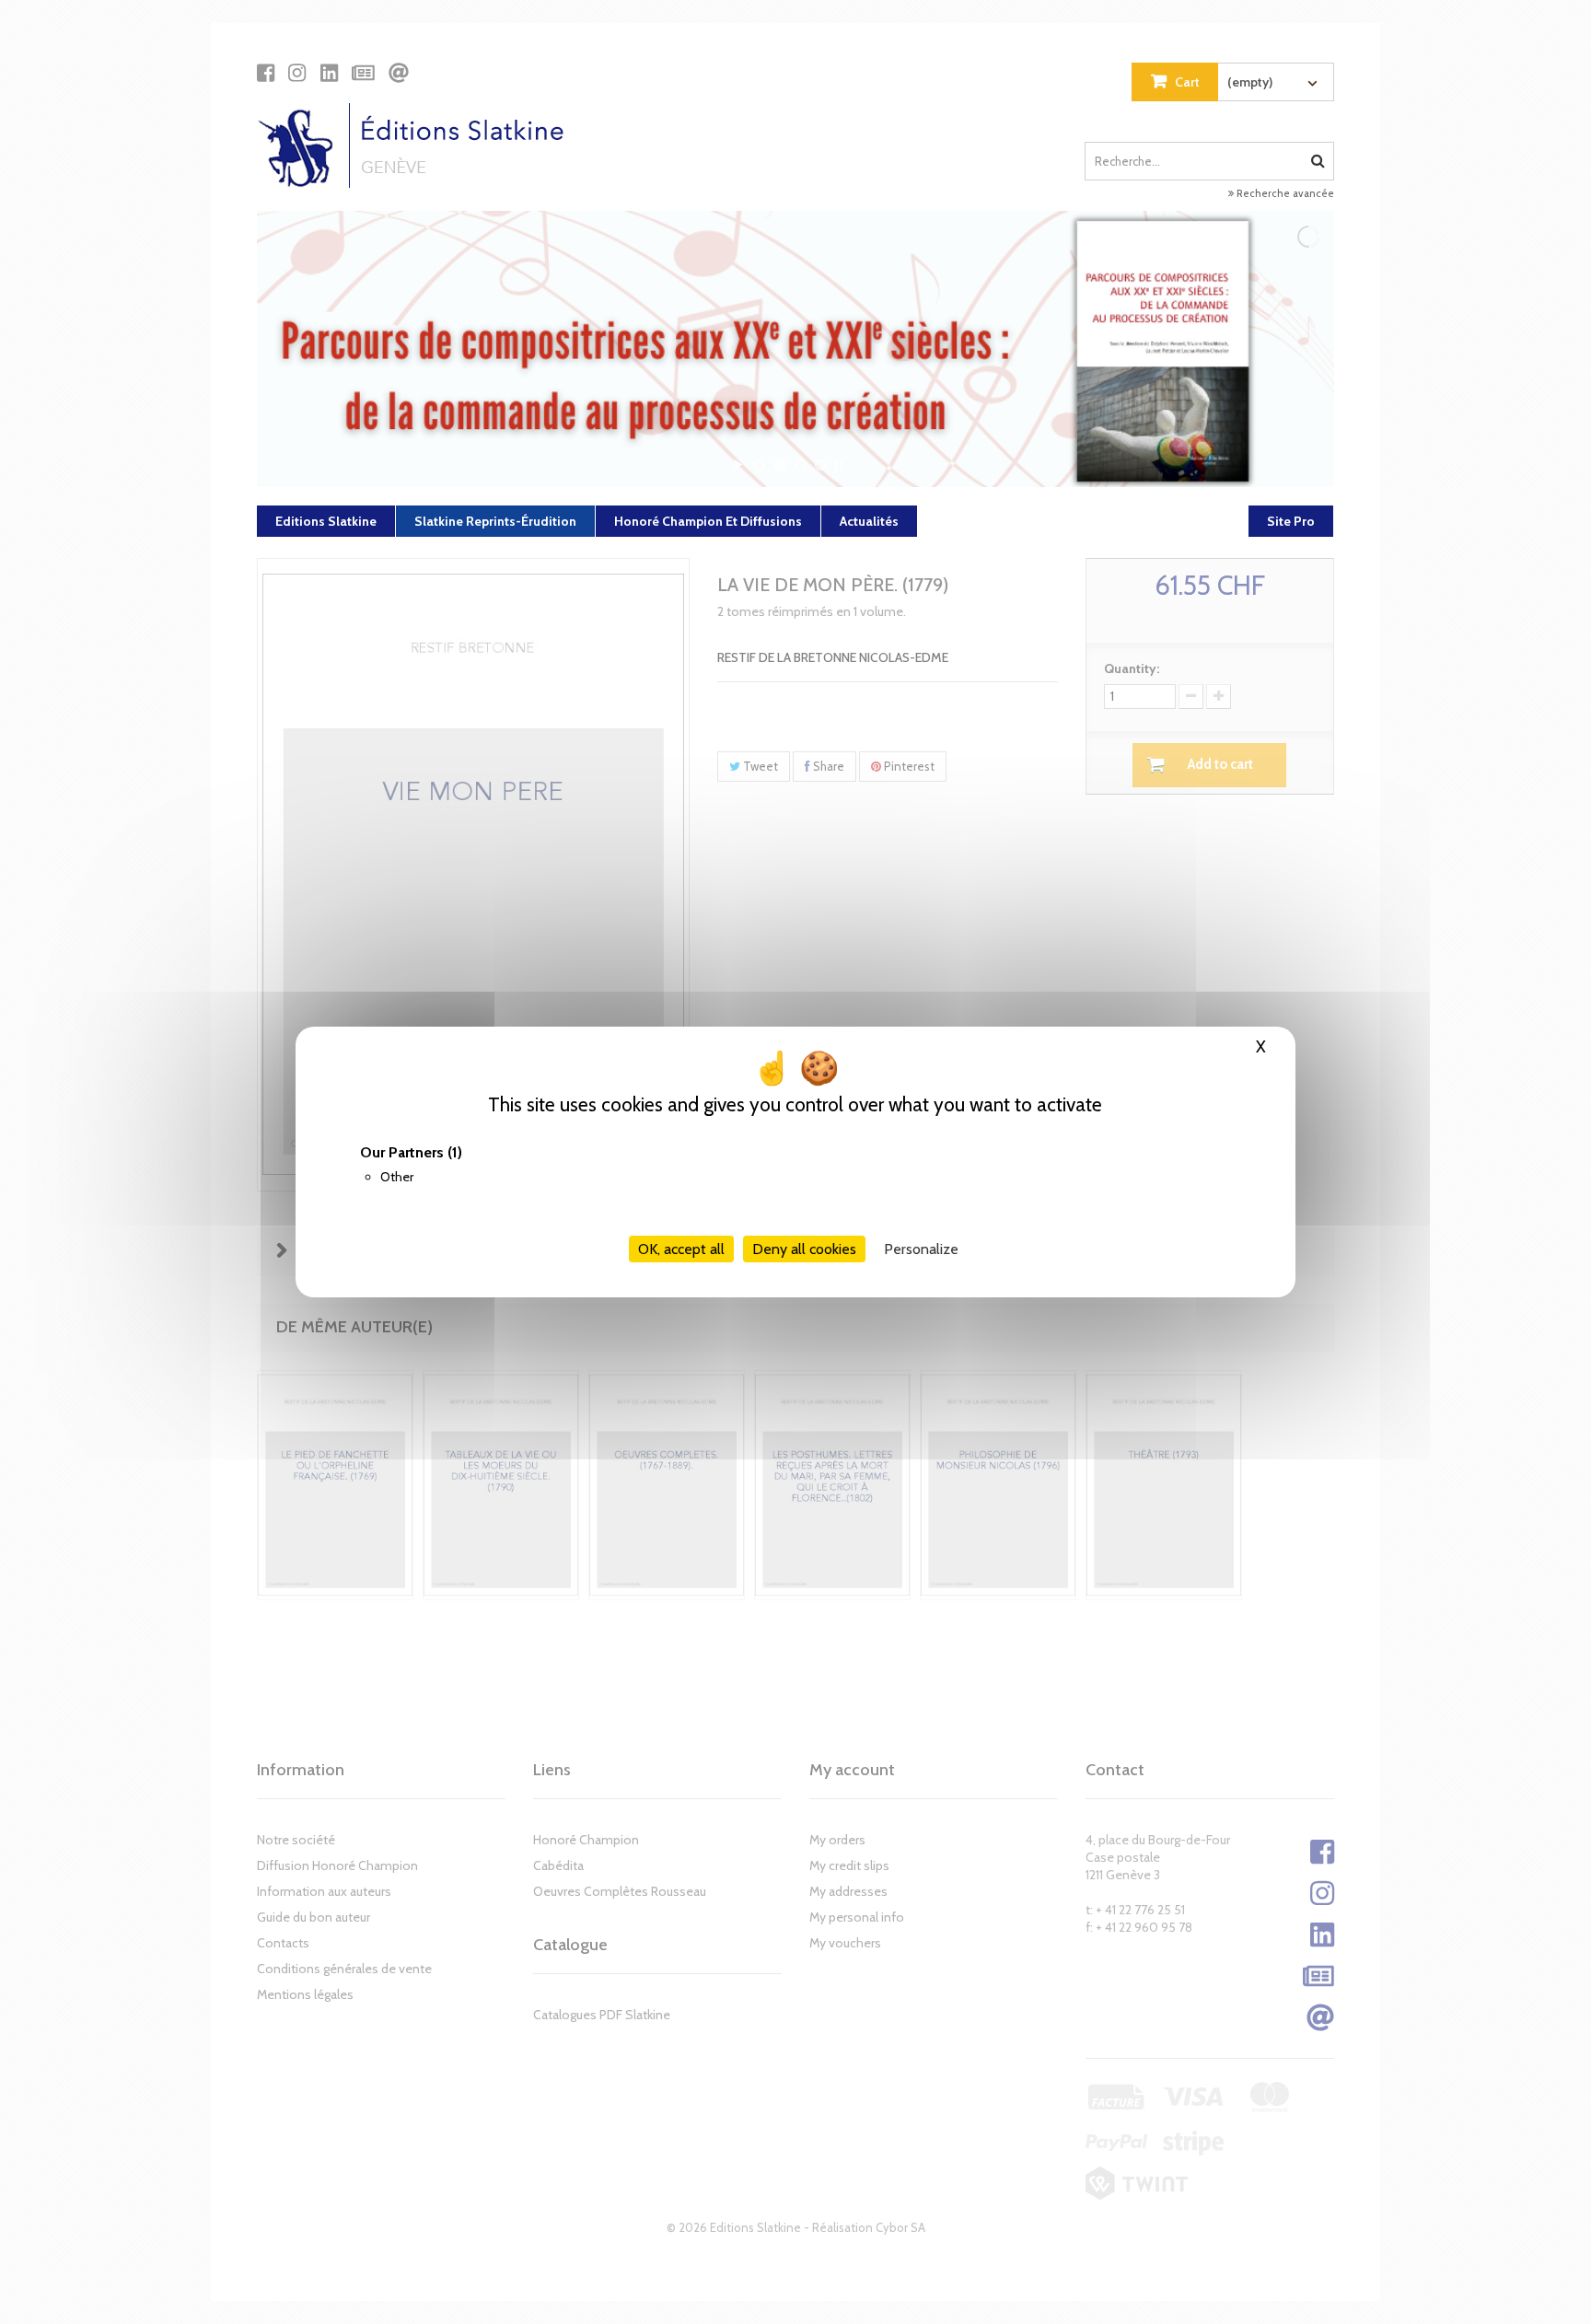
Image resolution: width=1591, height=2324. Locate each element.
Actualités (869, 521)
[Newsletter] (363, 73)
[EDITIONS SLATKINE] (418, 145)
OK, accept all (681, 1249)
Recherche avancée (1284, 193)
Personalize (921, 1249)
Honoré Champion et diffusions (708, 521)
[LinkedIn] (329, 73)
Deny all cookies (804, 1249)
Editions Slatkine (326, 521)
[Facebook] (266, 73)
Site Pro (1291, 521)
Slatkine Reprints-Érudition (495, 521)
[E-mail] (399, 73)
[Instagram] (297, 73)
